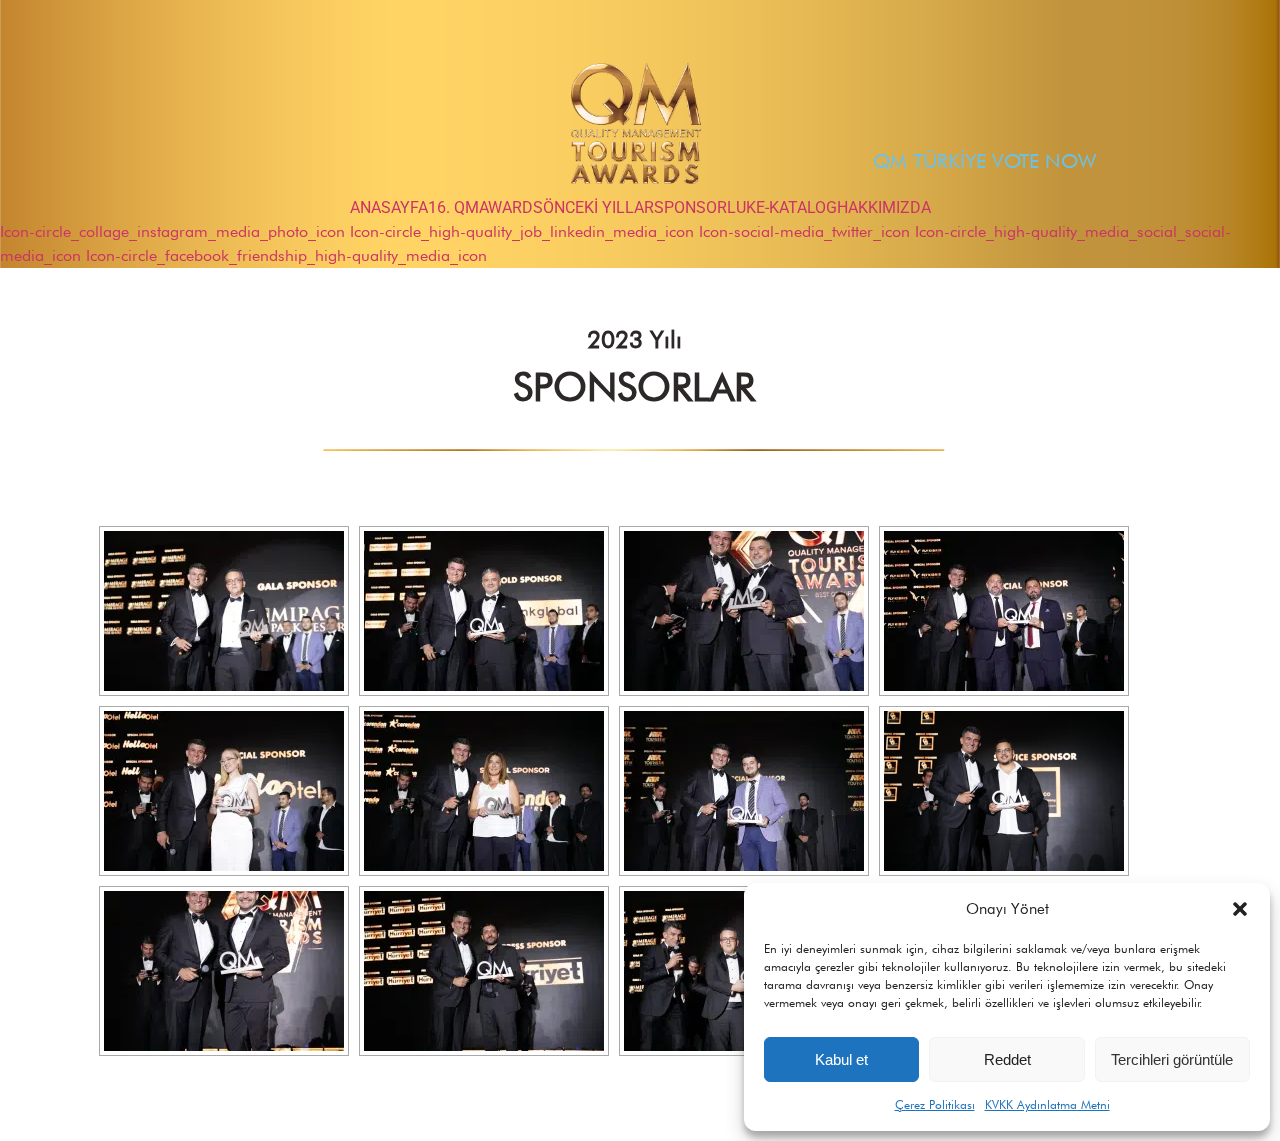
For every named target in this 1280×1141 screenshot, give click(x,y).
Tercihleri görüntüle (1172, 1059)
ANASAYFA (389, 207)
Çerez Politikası (935, 1104)
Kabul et (841, 1059)
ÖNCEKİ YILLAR (598, 207)
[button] (1240, 909)
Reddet (1007, 1059)
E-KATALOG (796, 207)
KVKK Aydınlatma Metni (1047, 1104)
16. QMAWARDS (485, 207)
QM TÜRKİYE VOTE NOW (984, 161)
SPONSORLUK (705, 207)
